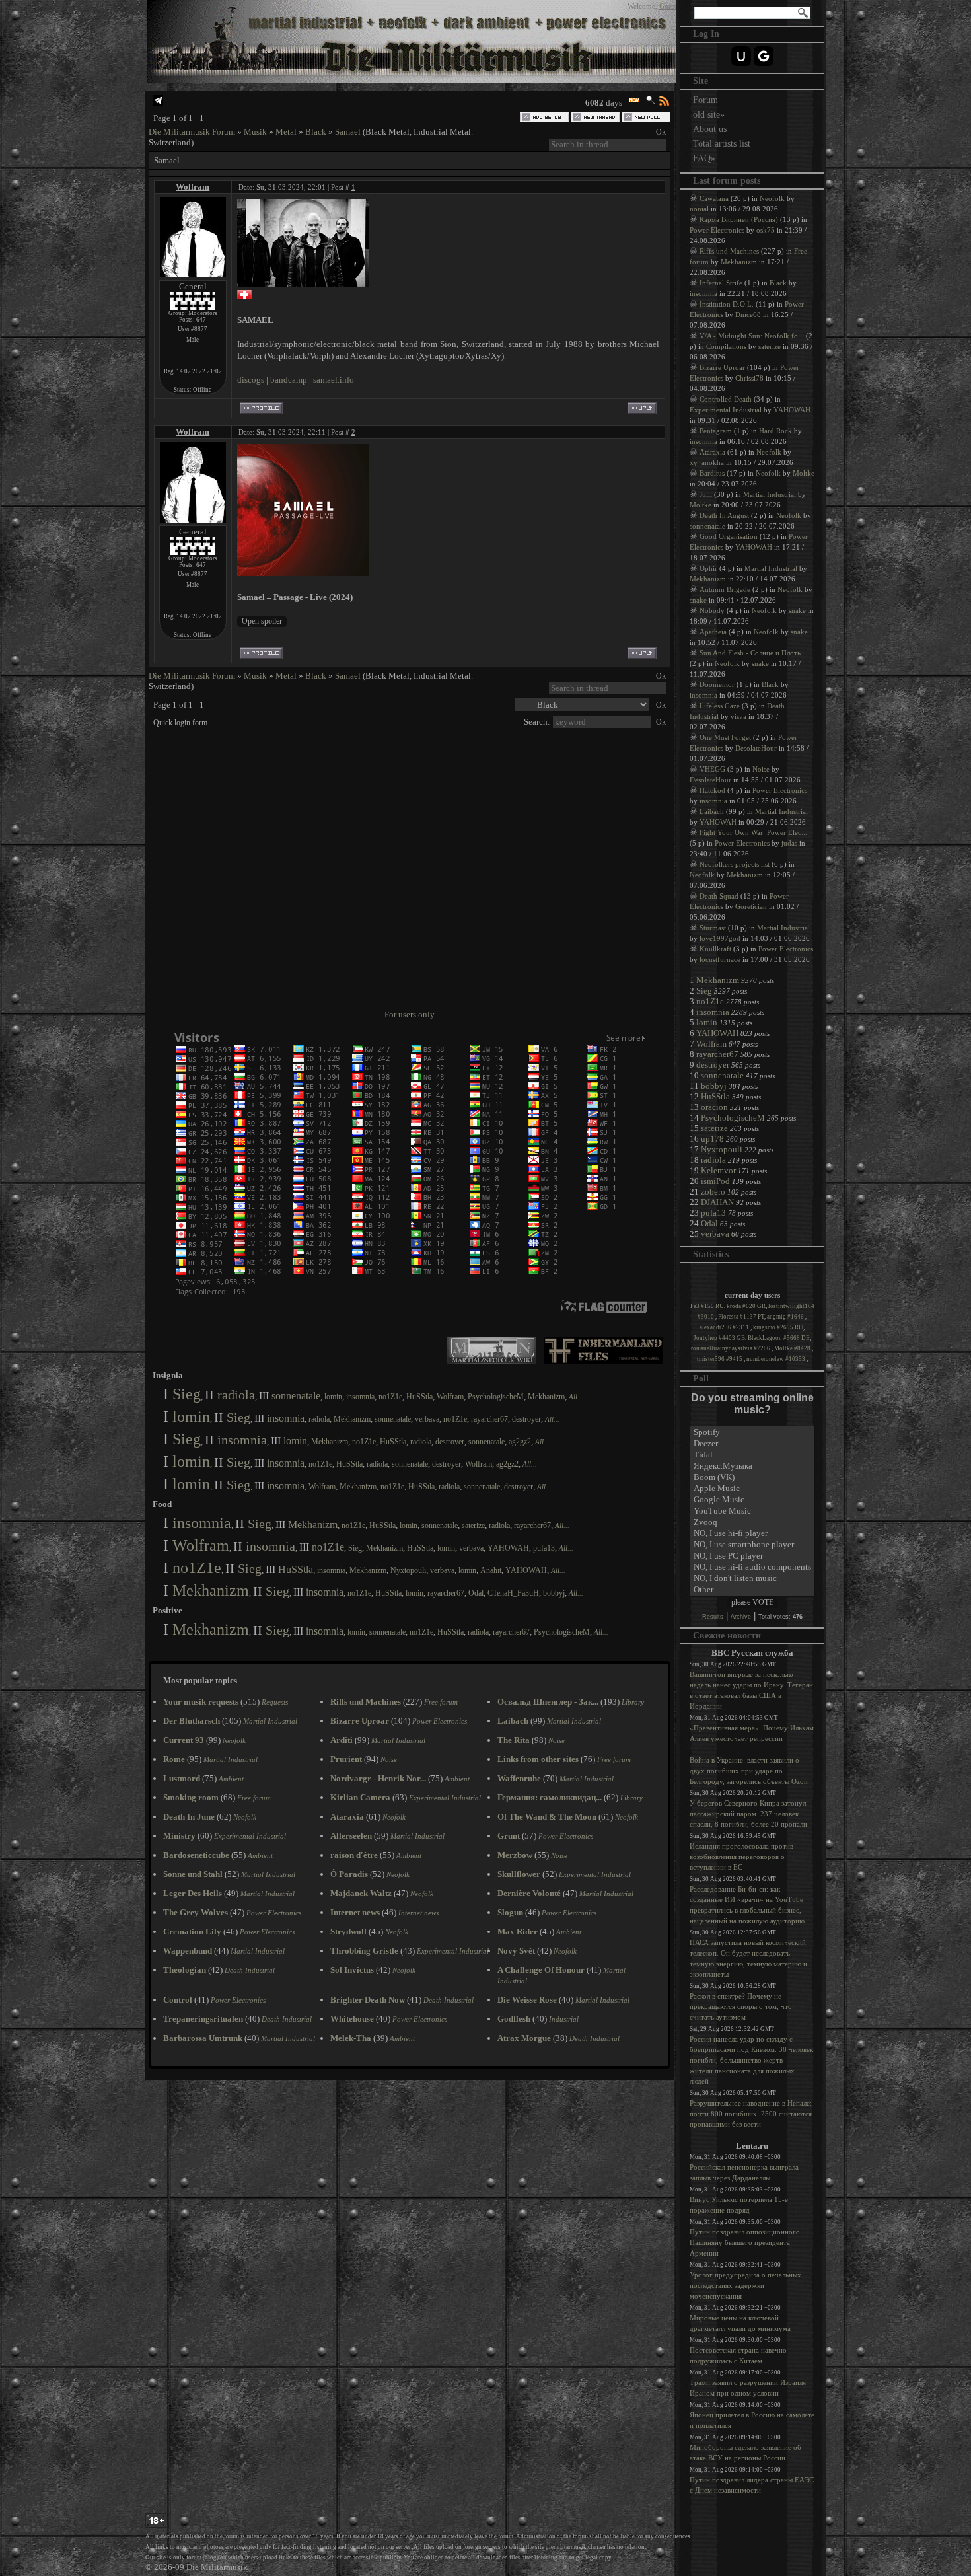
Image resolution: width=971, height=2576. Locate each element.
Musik (255, 132)
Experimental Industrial (726, 410)
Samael (348, 132)
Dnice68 (748, 314)
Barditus (712, 473)
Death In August (724, 515)
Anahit (491, 1570)
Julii (706, 494)
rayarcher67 (489, 1419)
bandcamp (289, 380)
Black (316, 132)
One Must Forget (725, 737)
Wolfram (193, 187)
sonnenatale (296, 1396)
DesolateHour (756, 748)
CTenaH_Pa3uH (513, 1593)
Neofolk (772, 198)
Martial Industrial (770, 494)
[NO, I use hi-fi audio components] (752, 1567)
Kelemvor (718, 1170)
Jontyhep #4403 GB (719, 1338)
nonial (699, 209)
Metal (286, 132)
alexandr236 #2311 (725, 1327)
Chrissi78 (749, 378)
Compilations (726, 346)
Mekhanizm (546, 1397)
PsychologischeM (496, 1397)
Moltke (804, 473)
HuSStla (419, 1397)
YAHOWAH (508, 1548)
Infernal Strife (721, 283)
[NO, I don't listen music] (752, 1579)
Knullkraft (715, 949)
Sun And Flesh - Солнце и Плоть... (753, 653)
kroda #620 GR (746, 1306)
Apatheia (713, 632)
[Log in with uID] (741, 56)
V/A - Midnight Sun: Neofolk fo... (752, 336)
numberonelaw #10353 (776, 1359)
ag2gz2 (520, 1442)
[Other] (752, 1590)
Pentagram (716, 431)
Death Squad (719, 896)
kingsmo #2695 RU (778, 1327)
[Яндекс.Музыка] (752, 1466)
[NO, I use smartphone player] (752, 1545)
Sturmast (713, 928)
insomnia (360, 1397)
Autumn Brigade (725, 589)
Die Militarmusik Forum (192, 132)
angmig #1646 (786, 1317)
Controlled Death (726, 399)
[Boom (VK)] (752, 1478)
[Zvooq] (752, 1523)
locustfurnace (720, 959)
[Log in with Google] (764, 56)
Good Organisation (729, 536)
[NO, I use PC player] (752, 1556)
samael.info (334, 380)
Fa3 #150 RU (707, 1306)
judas (789, 843)
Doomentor (717, 684)
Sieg (187, 1394)
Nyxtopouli (408, 1570)
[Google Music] (752, 1500)
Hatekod (712, 790)
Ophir (708, 568)
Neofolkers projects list (735, 864)
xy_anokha (707, 462)
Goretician (751, 906)
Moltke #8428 (793, 1348)
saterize (473, 1526)
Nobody (712, 610)
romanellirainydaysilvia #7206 (731, 1348)
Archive (741, 1617)
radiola (236, 1395)
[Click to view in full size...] (303, 284)
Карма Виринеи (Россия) (739, 219)
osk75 (766, 230)
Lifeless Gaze (720, 706)
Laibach (712, 811)
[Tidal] (752, 1455)
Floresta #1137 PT (741, 1317)
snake (698, 600)
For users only (410, 1014)
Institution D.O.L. (727, 304)
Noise (761, 769)
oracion (714, 1107)
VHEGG (712, 769)
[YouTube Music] (752, 1511)
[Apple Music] (752, 1489)
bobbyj (554, 1593)
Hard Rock (775, 431)
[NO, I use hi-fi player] (752, 1534)
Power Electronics (717, 230)
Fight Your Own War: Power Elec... (753, 832)
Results (713, 1617)
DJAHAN (717, 1202)
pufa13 (544, 1548)
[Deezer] (752, 1444)
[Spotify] (752, 1433)
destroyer (526, 1419)
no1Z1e (390, 1397)
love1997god (720, 938)
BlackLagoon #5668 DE (779, 1338)
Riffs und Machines (729, 251)
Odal (476, 1593)
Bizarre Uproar (722, 367)
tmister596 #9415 (720, 1359)
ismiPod (715, 1181)
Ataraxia (712, 452)
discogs (251, 380)
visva (738, 716)
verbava (427, 1419)
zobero (713, 1192)
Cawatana (714, 198)
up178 (712, 1139)
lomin (333, 1397)
